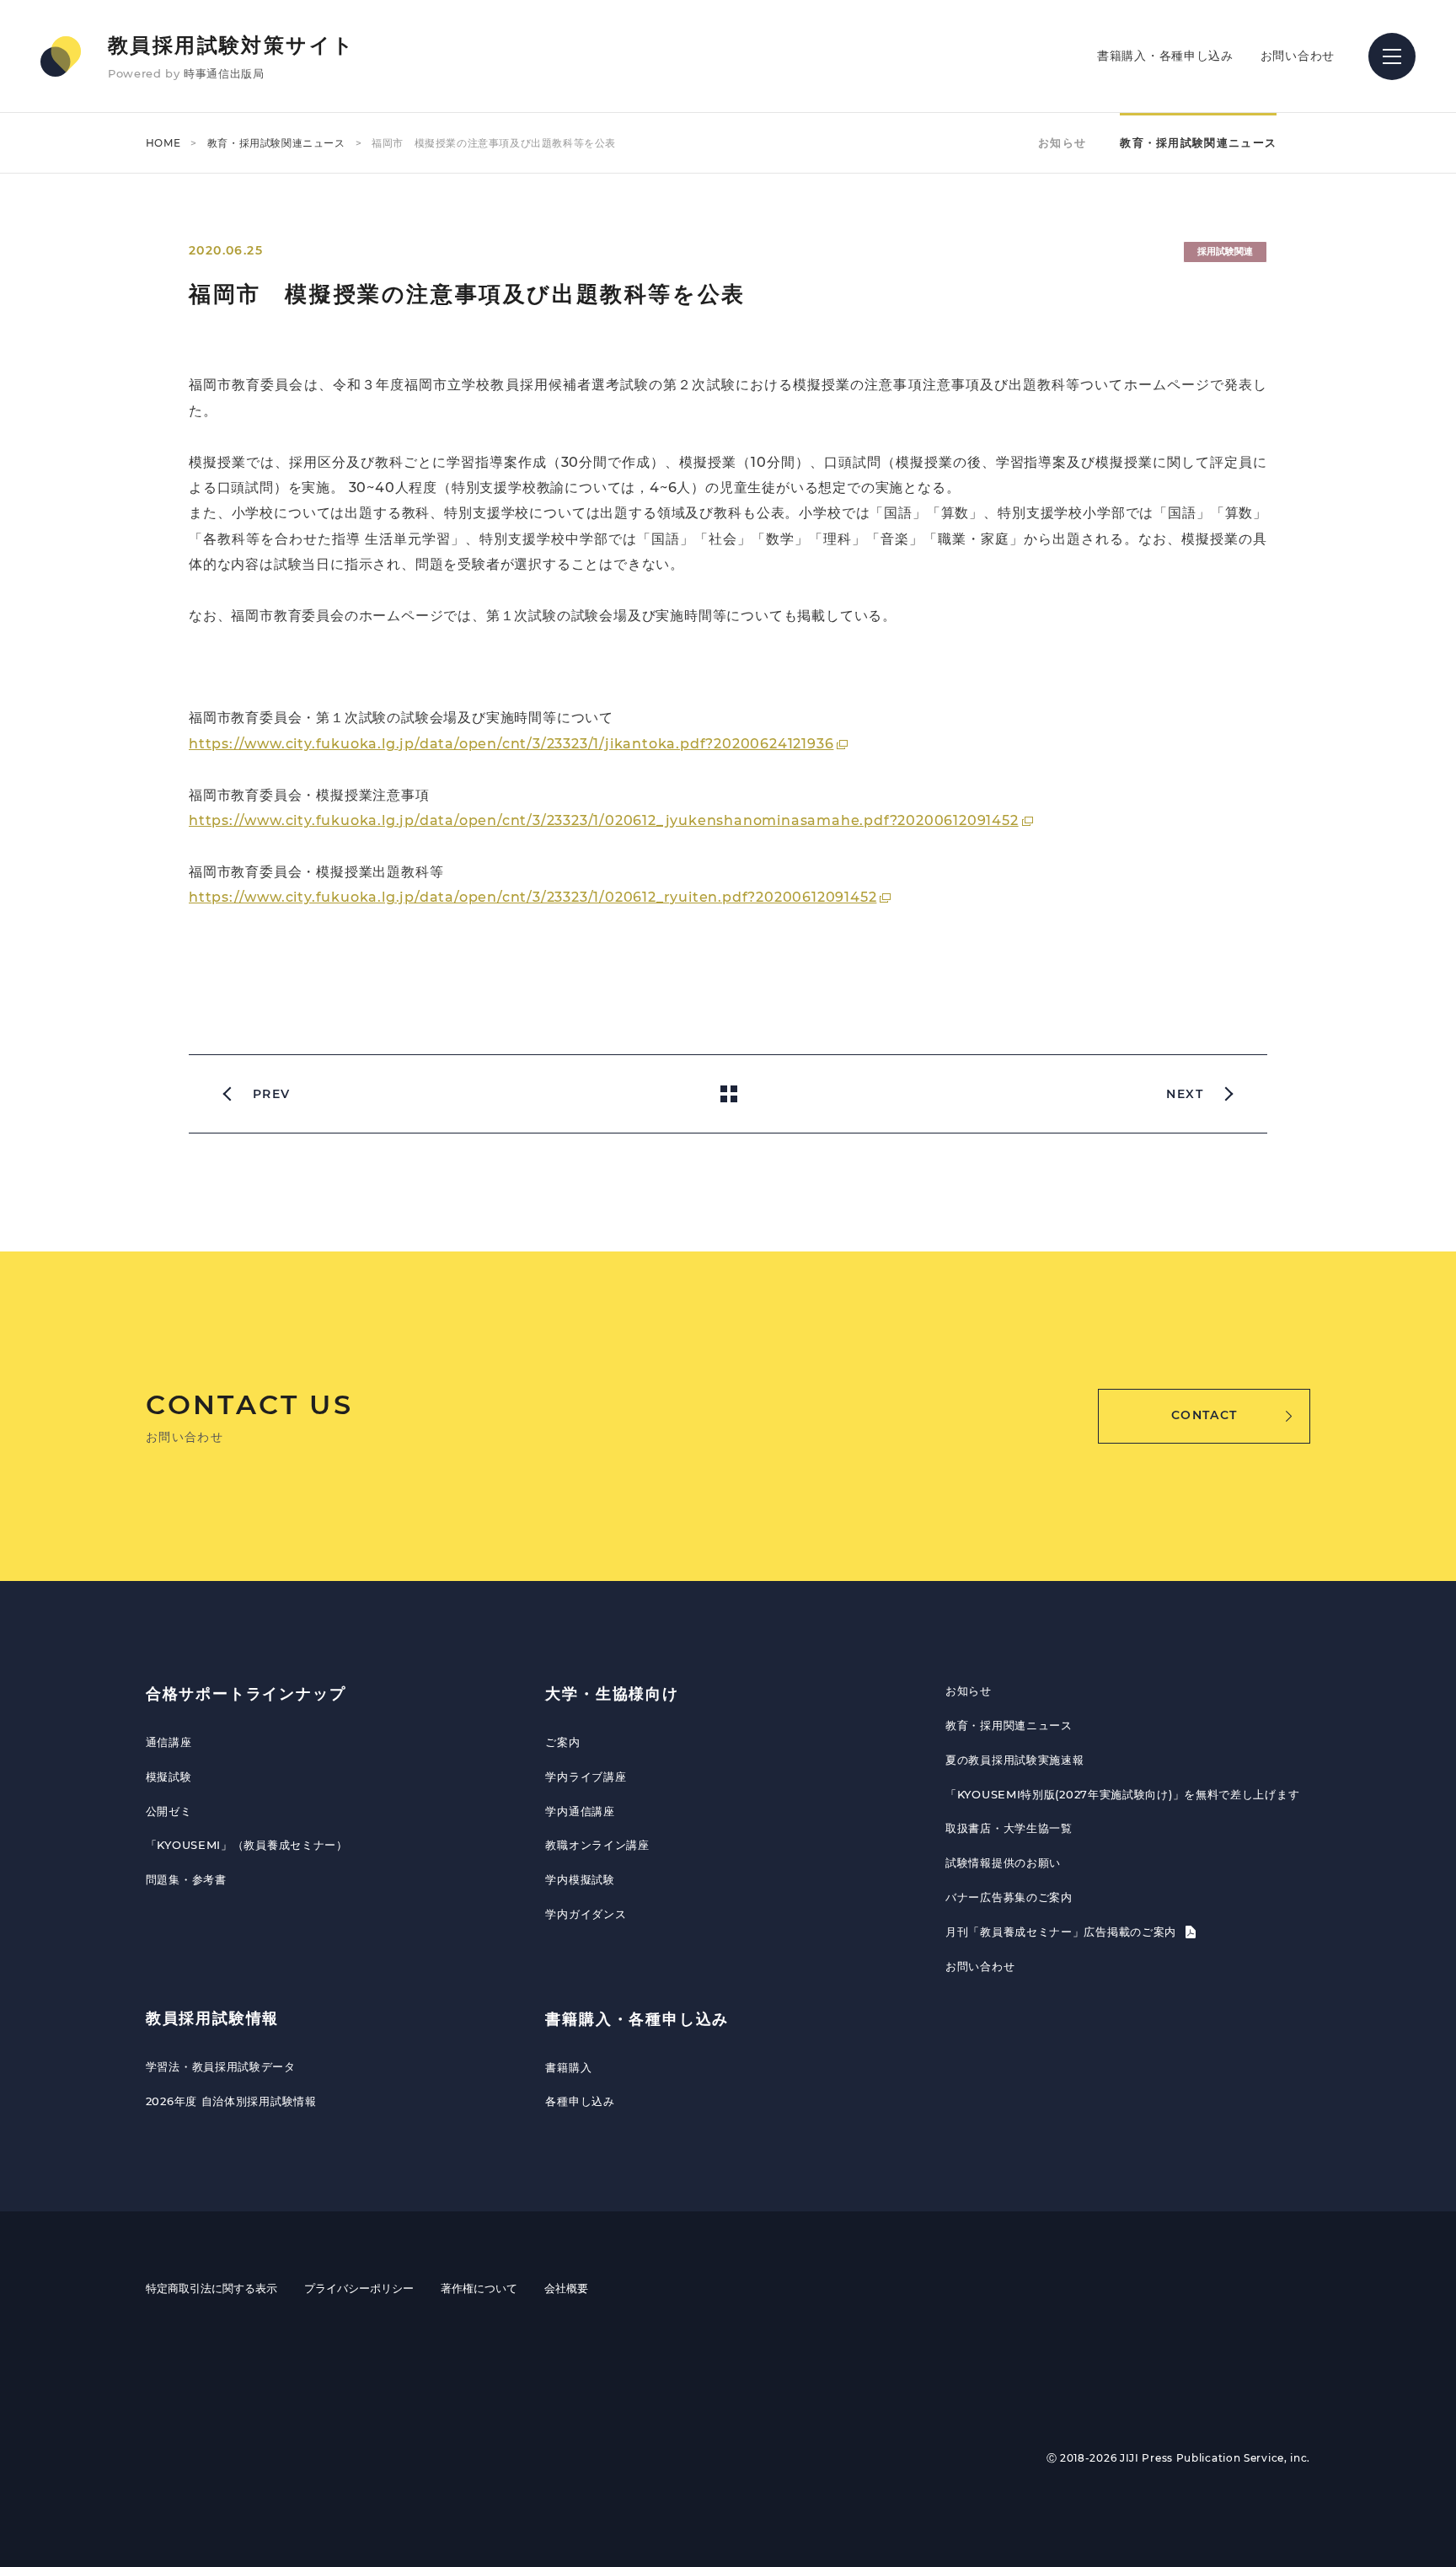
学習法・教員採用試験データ (221, 2066)
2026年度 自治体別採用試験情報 (231, 2101)
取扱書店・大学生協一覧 (1009, 1828)
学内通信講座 (580, 1811)
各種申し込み (580, 2101)
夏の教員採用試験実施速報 (1014, 1760)
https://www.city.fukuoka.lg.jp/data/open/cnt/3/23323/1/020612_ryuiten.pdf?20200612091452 (533, 897)
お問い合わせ (1298, 56)
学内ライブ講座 (586, 1777)
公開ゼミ (169, 1811)
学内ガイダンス (586, 1914)
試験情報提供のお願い (1003, 1862)
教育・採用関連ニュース (1009, 1725)
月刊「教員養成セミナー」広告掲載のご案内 (1063, 1932)
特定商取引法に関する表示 (211, 2288)
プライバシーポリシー (359, 2288)
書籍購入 (568, 2067)
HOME (163, 143)
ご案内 (562, 1742)
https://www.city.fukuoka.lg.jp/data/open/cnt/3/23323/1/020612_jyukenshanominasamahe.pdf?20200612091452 (604, 820)
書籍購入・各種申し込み (1165, 56)
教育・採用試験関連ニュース (276, 143)
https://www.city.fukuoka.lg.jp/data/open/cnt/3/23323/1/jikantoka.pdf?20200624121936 (511, 744)
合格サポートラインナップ (246, 1694)
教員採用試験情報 (212, 2018)
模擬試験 (169, 1777)
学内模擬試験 (580, 1879)
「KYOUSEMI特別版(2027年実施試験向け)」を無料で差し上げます (1122, 1794)
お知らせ (1062, 142)
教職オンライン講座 (597, 1845)
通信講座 (169, 1742)
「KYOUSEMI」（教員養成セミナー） (247, 1845)
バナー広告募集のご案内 (1009, 1897)
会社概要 (566, 2288)
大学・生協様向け (612, 1694)
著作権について (479, 2288)
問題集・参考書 (186, 1879)
